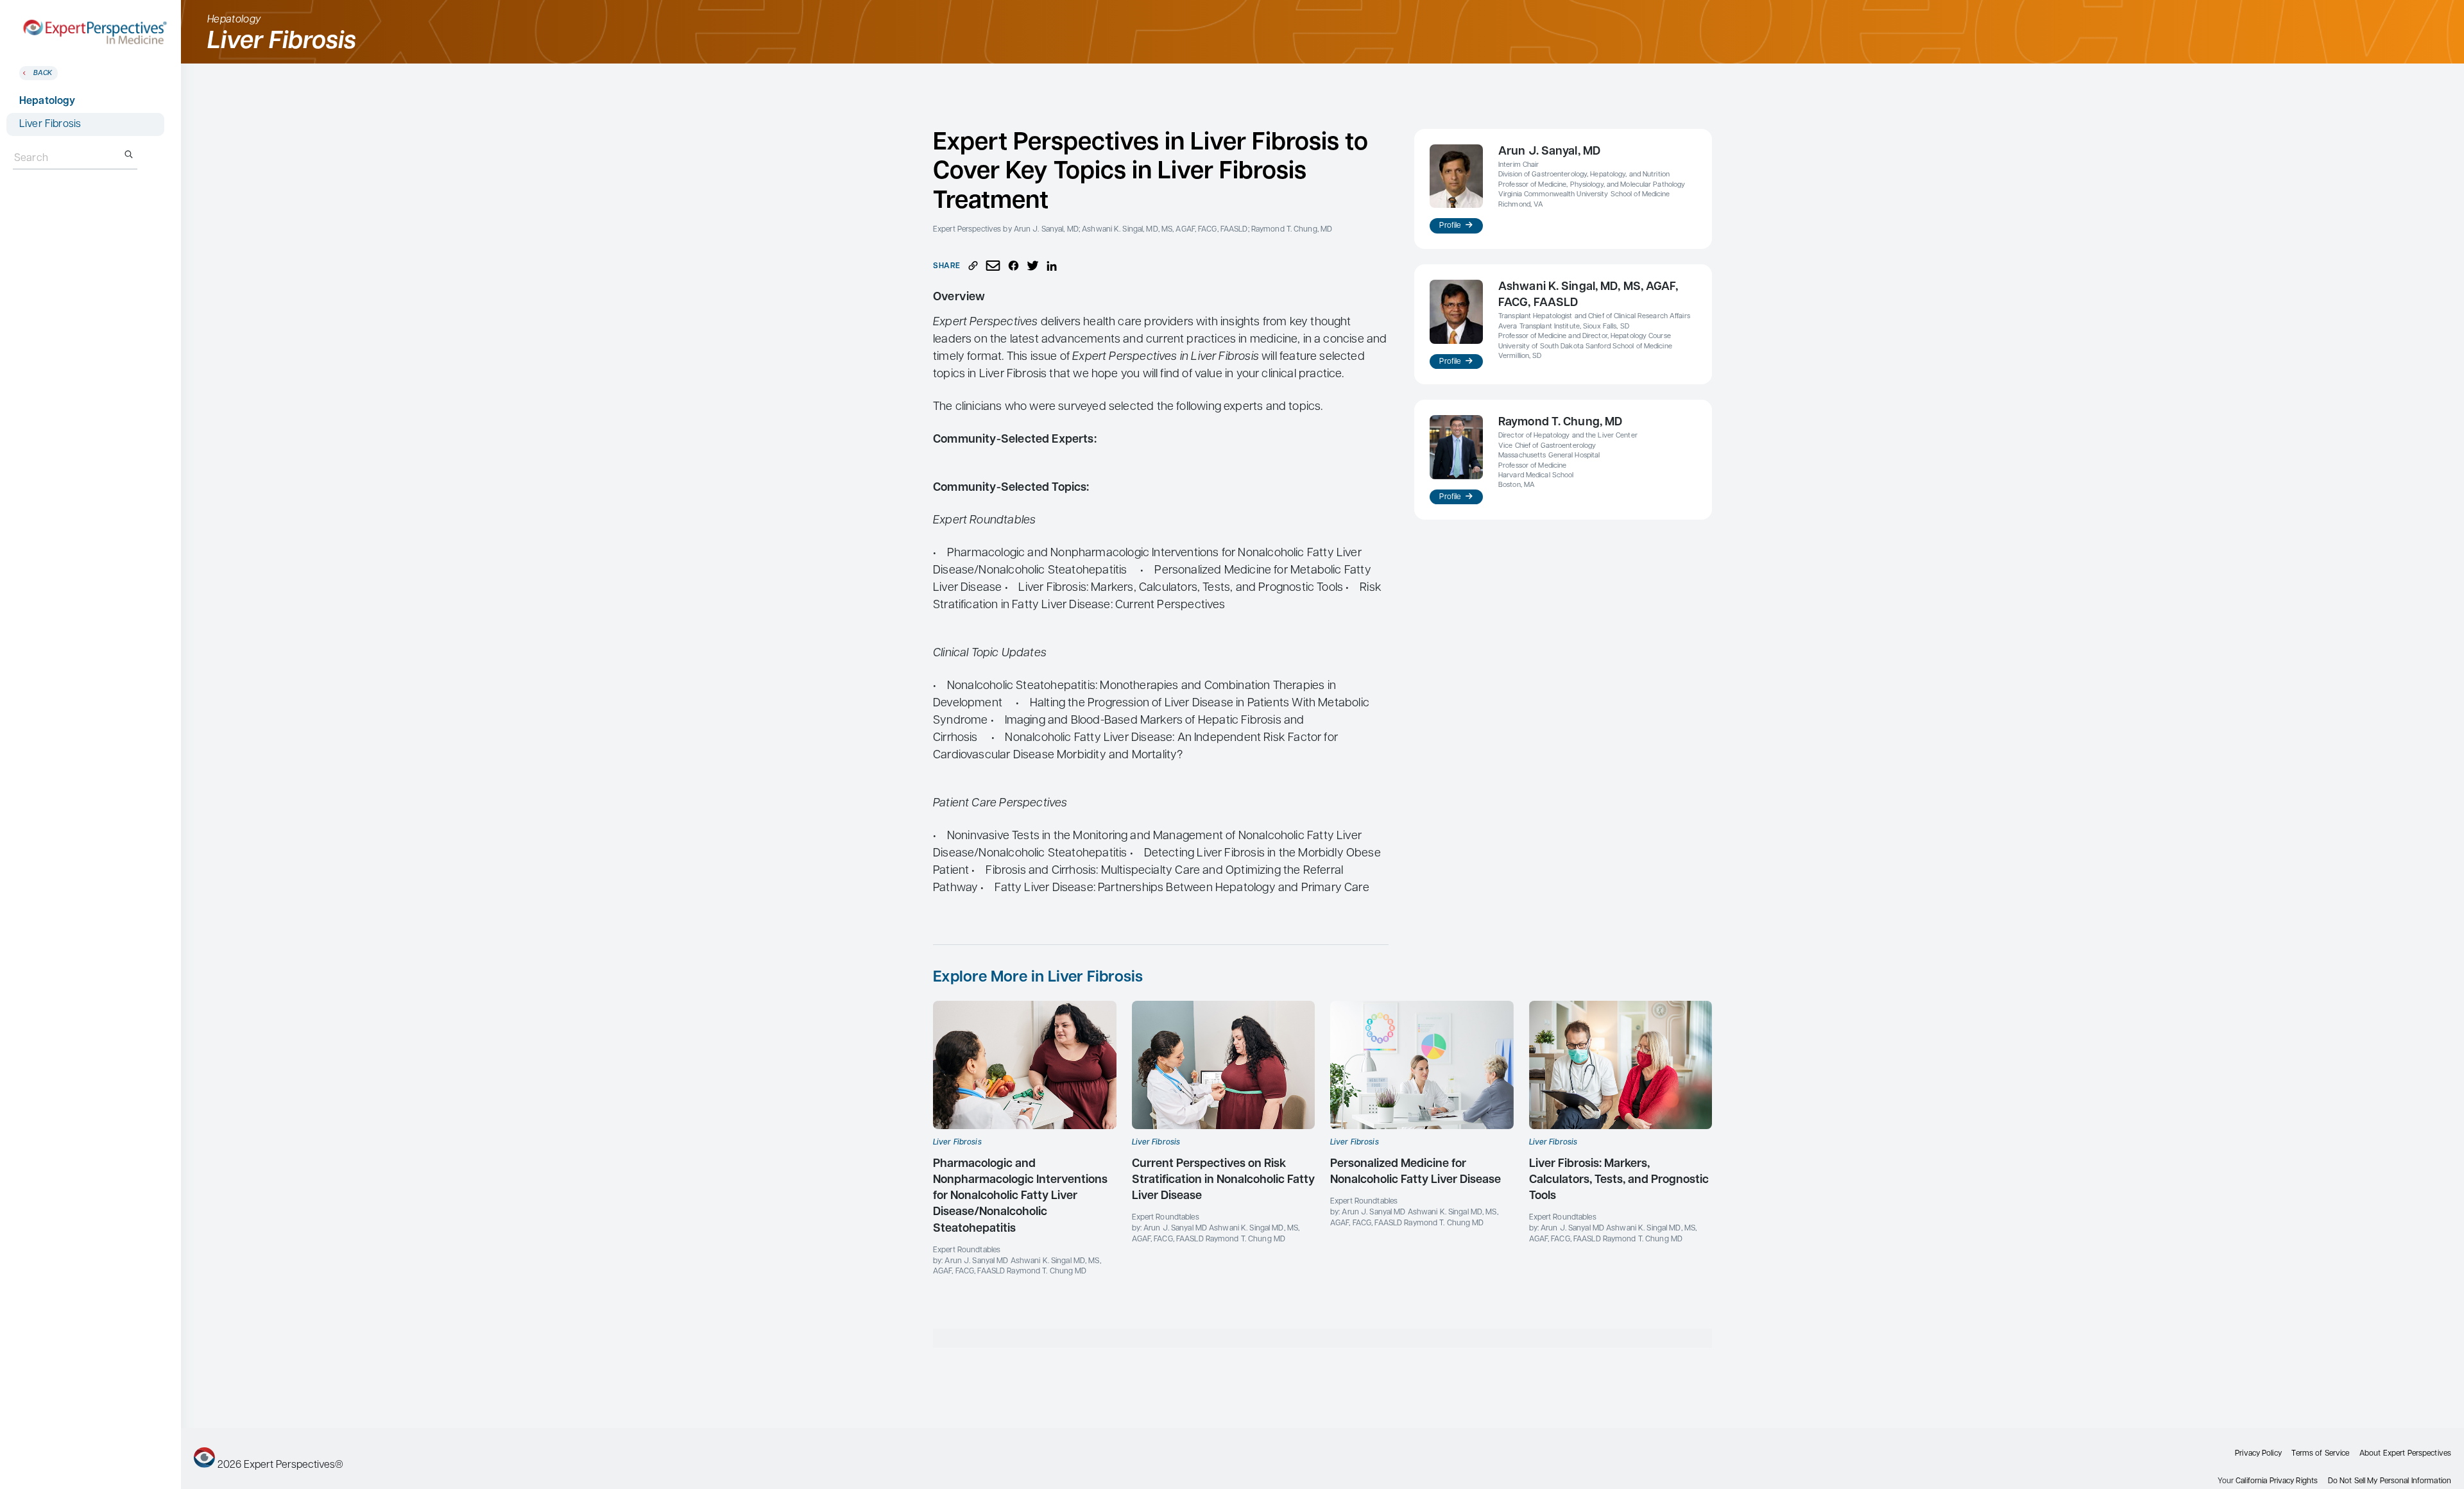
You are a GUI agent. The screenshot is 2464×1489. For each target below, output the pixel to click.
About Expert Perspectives (2405, 1454)
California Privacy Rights (2277, 1481)
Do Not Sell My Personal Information (2390, 1481)
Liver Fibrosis (50, 124)
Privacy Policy (2258, 1454)
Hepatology (47, 101)
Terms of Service (2320, 1454)
